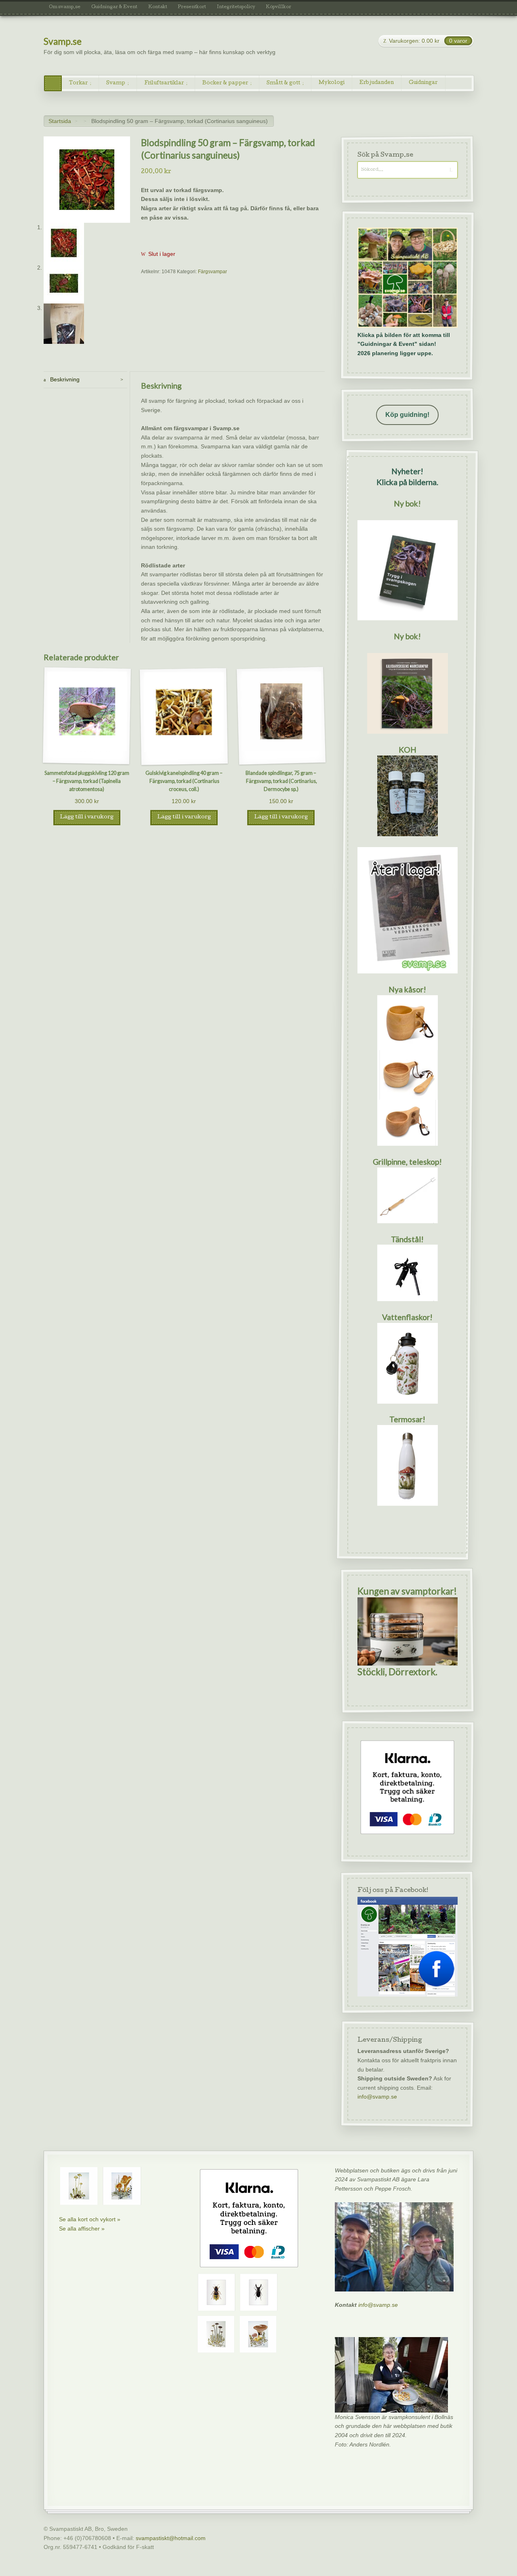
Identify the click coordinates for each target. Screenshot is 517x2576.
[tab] (85, 380)
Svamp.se (63, 41)
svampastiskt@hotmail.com (171, 2538)
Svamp (116, 83)
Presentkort (192, 7)
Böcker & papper (225, 83)
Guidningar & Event (114, 7)
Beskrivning (64, 379)
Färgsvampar (212, 272)
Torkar (78, 83)
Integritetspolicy (236, 7)
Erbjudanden (377, 83)
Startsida (60, 121)
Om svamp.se (65, 7)
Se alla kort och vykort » (90, 2219)
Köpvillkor (278, 7)
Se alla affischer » (82, 2229)
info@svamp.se (377, 2097)
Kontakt (158, 7)
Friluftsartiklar (164, 83)
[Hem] (53, 83)
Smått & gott (283, 83)
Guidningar (423, 83)
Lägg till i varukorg (87, 817)
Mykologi (332, 83)
